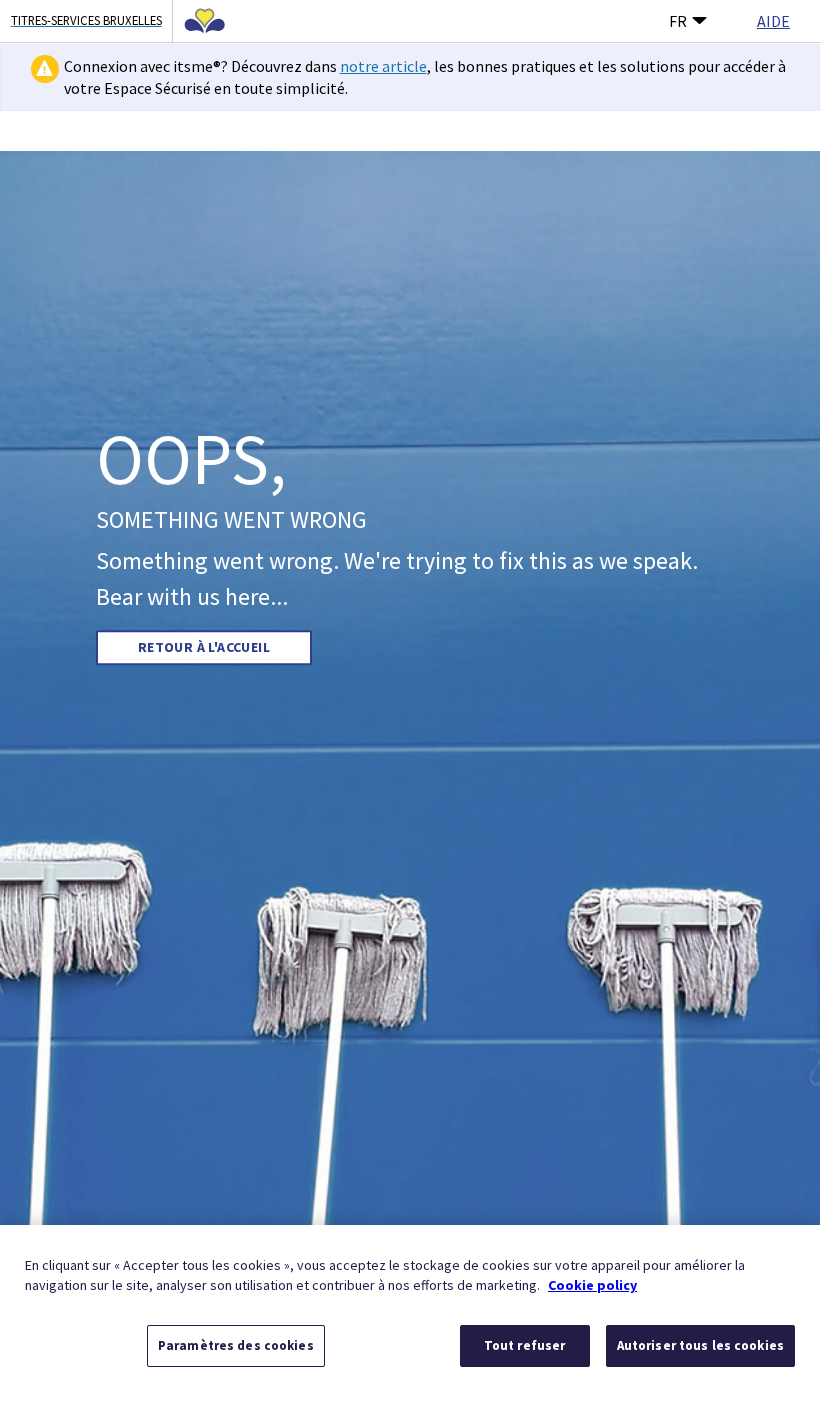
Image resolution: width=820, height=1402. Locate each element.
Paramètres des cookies (236, 1345)
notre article (383, 66)
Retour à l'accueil (204, 647)
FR (678, 21)
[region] (410, 1313)
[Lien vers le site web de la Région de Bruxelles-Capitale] (199, 21)
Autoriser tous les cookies (700, 1345)
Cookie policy (592, 1285)
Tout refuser (525, 1345)
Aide (773, 21)
